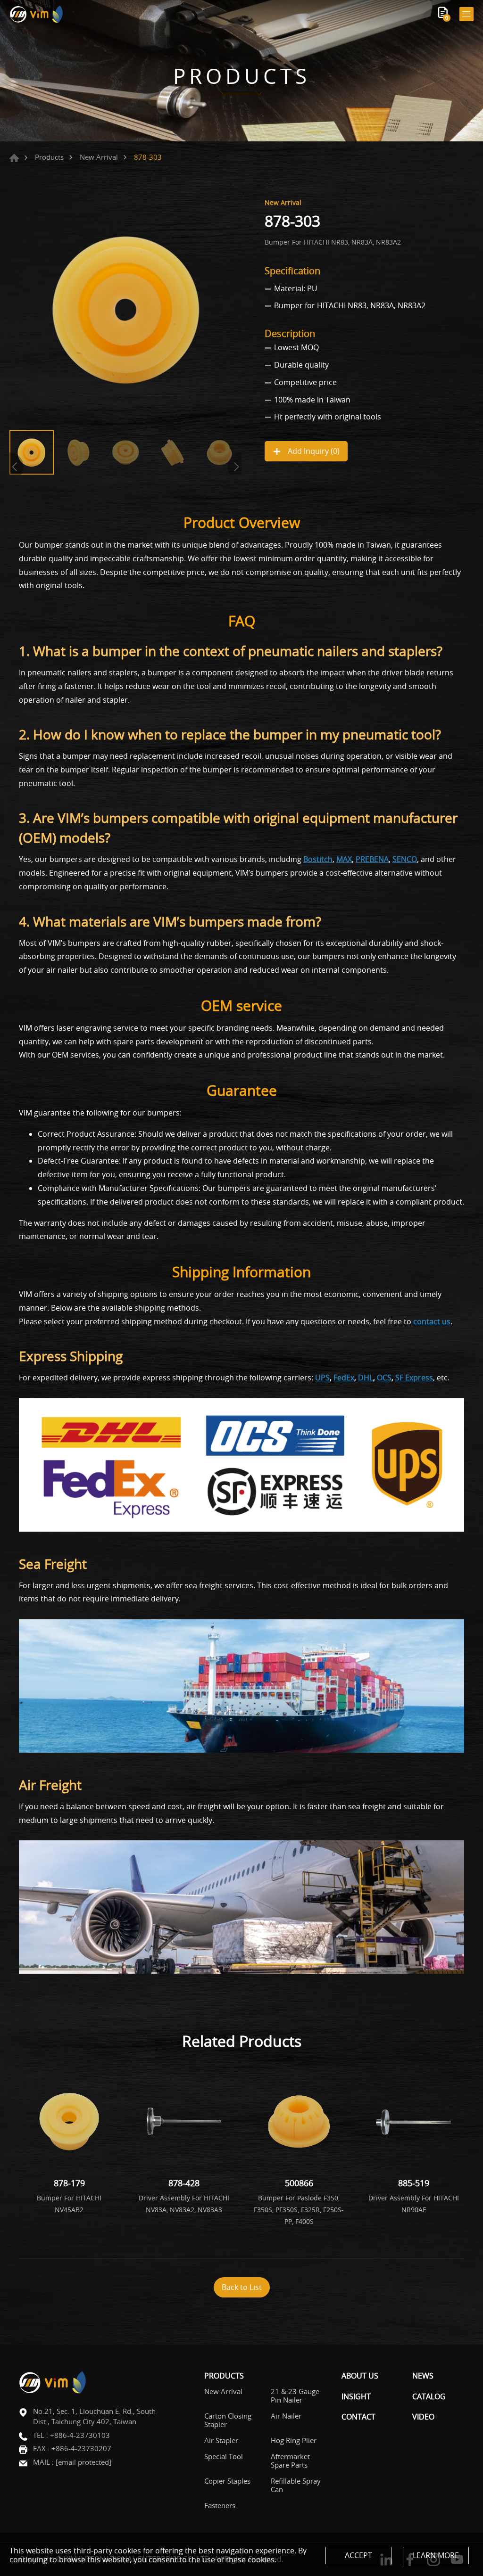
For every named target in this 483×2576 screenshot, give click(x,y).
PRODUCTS (224, 2376)
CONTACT (358, 2417)
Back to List (242, 2287)
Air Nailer (286, 2416)
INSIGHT (356, 2397)
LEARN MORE (436, 2555)
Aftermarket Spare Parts (290, 2461)
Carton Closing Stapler (228, 2420)
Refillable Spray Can (296, 2485)
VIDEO (423, 2417)
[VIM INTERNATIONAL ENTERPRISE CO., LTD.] (37, 14)
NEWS (423, 2376)
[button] (234, 467)
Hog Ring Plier (294, 2440)
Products (49, 157)
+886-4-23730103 (80, 2435)
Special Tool (224, 2456)
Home (14, 158)
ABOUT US (360, 2376)
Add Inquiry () (313, 451)
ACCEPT (358, 2555)
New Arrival (99, 157)
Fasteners (220, 2505)
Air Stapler (221, 2440)
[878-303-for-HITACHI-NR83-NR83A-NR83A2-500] (125, 310)
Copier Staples (227, 2481)
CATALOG (429, 2397)
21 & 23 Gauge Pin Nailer (295, 2396)
